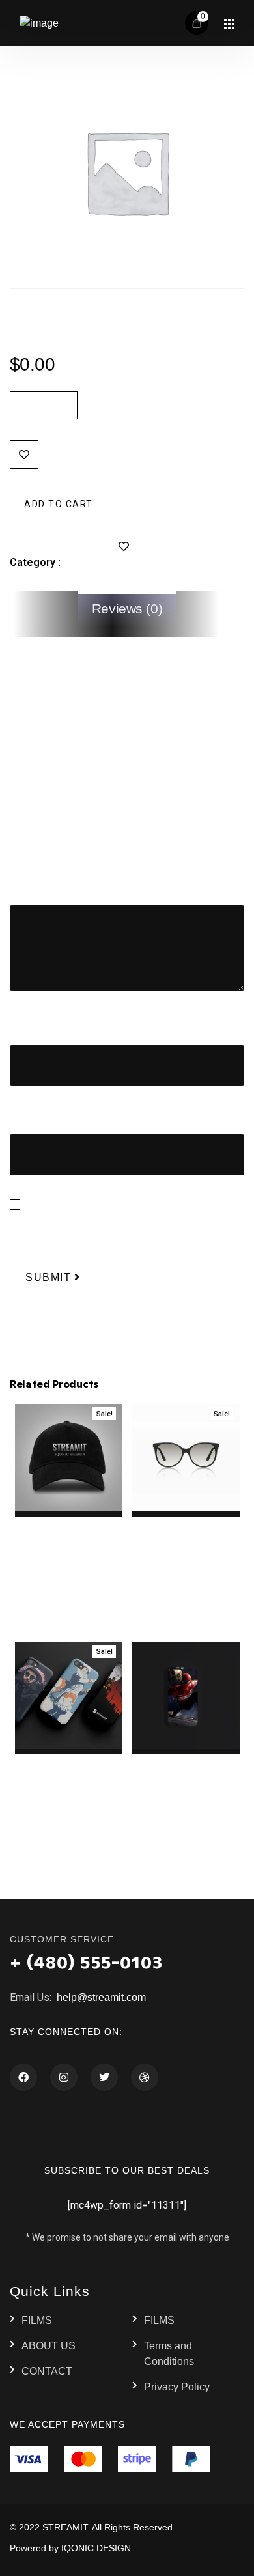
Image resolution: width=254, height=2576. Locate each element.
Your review (40, 886)
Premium (68, 327)
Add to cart (59, 503)
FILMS (37, 2320)
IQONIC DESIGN (96, 2548)
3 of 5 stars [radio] (59, 847)
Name (27, 1025)
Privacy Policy (177, 2387)
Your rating (37, 826)
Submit (48, 1277)
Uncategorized (99, 562)
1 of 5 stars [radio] (18, 847)
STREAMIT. (66, 2527)
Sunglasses (186, 1524)
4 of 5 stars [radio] (79, 847)
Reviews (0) (127, 609)
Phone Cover (68, 1762)
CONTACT (47, 2371)
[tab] (127, 609)
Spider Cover (186, 1762)
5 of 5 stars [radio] (99, 847)
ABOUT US (49, 2346)
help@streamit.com (100, 1997)
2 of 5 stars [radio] (38, 847)
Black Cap (68, 1524)
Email (26, 1115)
